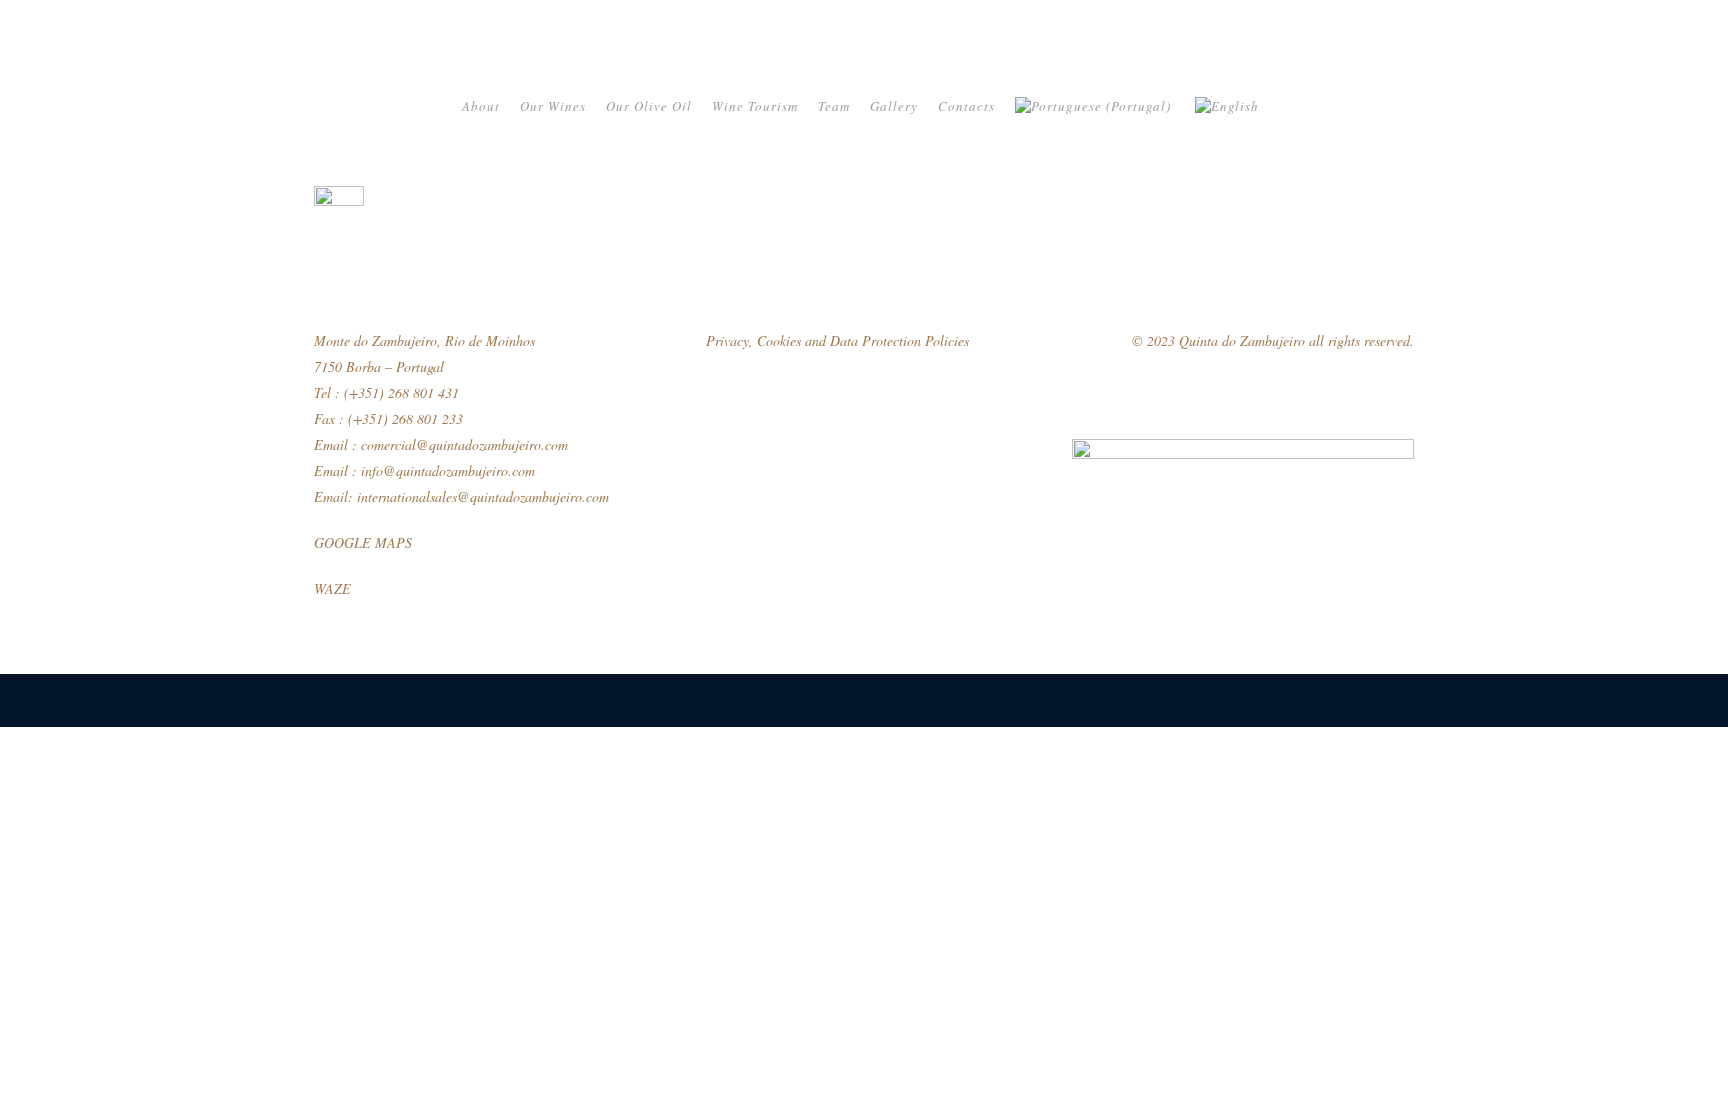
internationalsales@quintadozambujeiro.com (483, 496)
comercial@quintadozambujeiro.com (464, 444)
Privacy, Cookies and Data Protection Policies (837, 340)
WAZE (332, 588)
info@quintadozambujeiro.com (448, 470)
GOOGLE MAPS (363, 542)
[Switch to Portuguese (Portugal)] (1095, 106)
